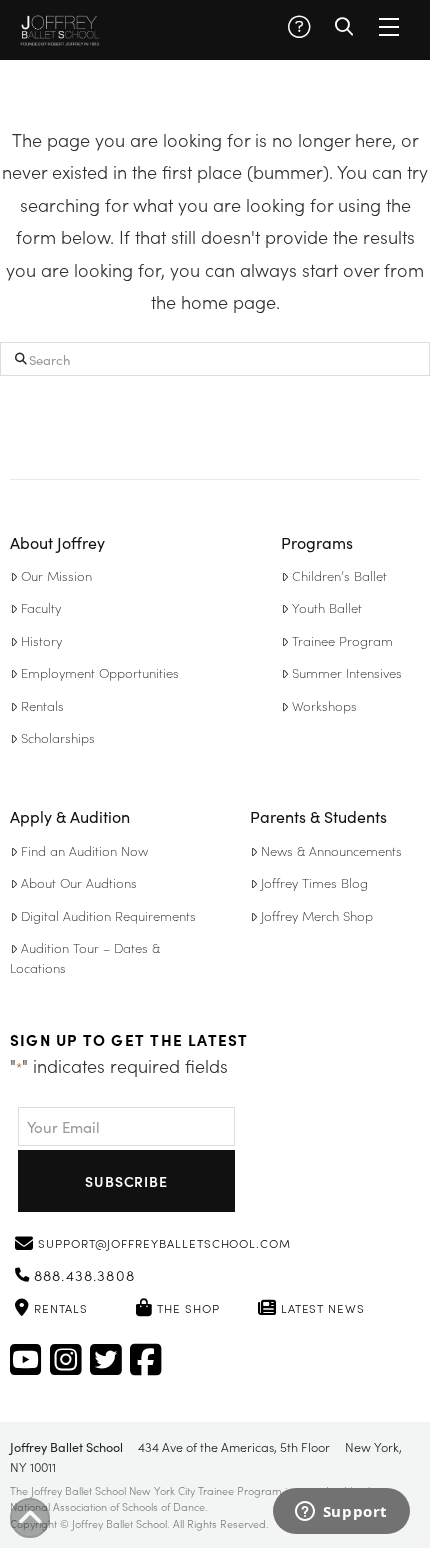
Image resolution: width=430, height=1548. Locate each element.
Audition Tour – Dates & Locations (85, 957)
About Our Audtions (79, 882)
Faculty (41, 607)
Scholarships (58, 737)
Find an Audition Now (84, 850)
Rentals (42, 705)
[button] (299, 27)
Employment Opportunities (100, 672)
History (41, 640)
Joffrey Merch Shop (317, 915)
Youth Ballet (327, 607)
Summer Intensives (347, 672)
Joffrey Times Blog (314, 882)
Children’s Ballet (339, 575)
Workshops (324, 705)
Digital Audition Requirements (108, 915)
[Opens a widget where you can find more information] (341, 1513)
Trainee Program (342, 640)
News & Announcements (331, 850)
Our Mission (56, 575)
